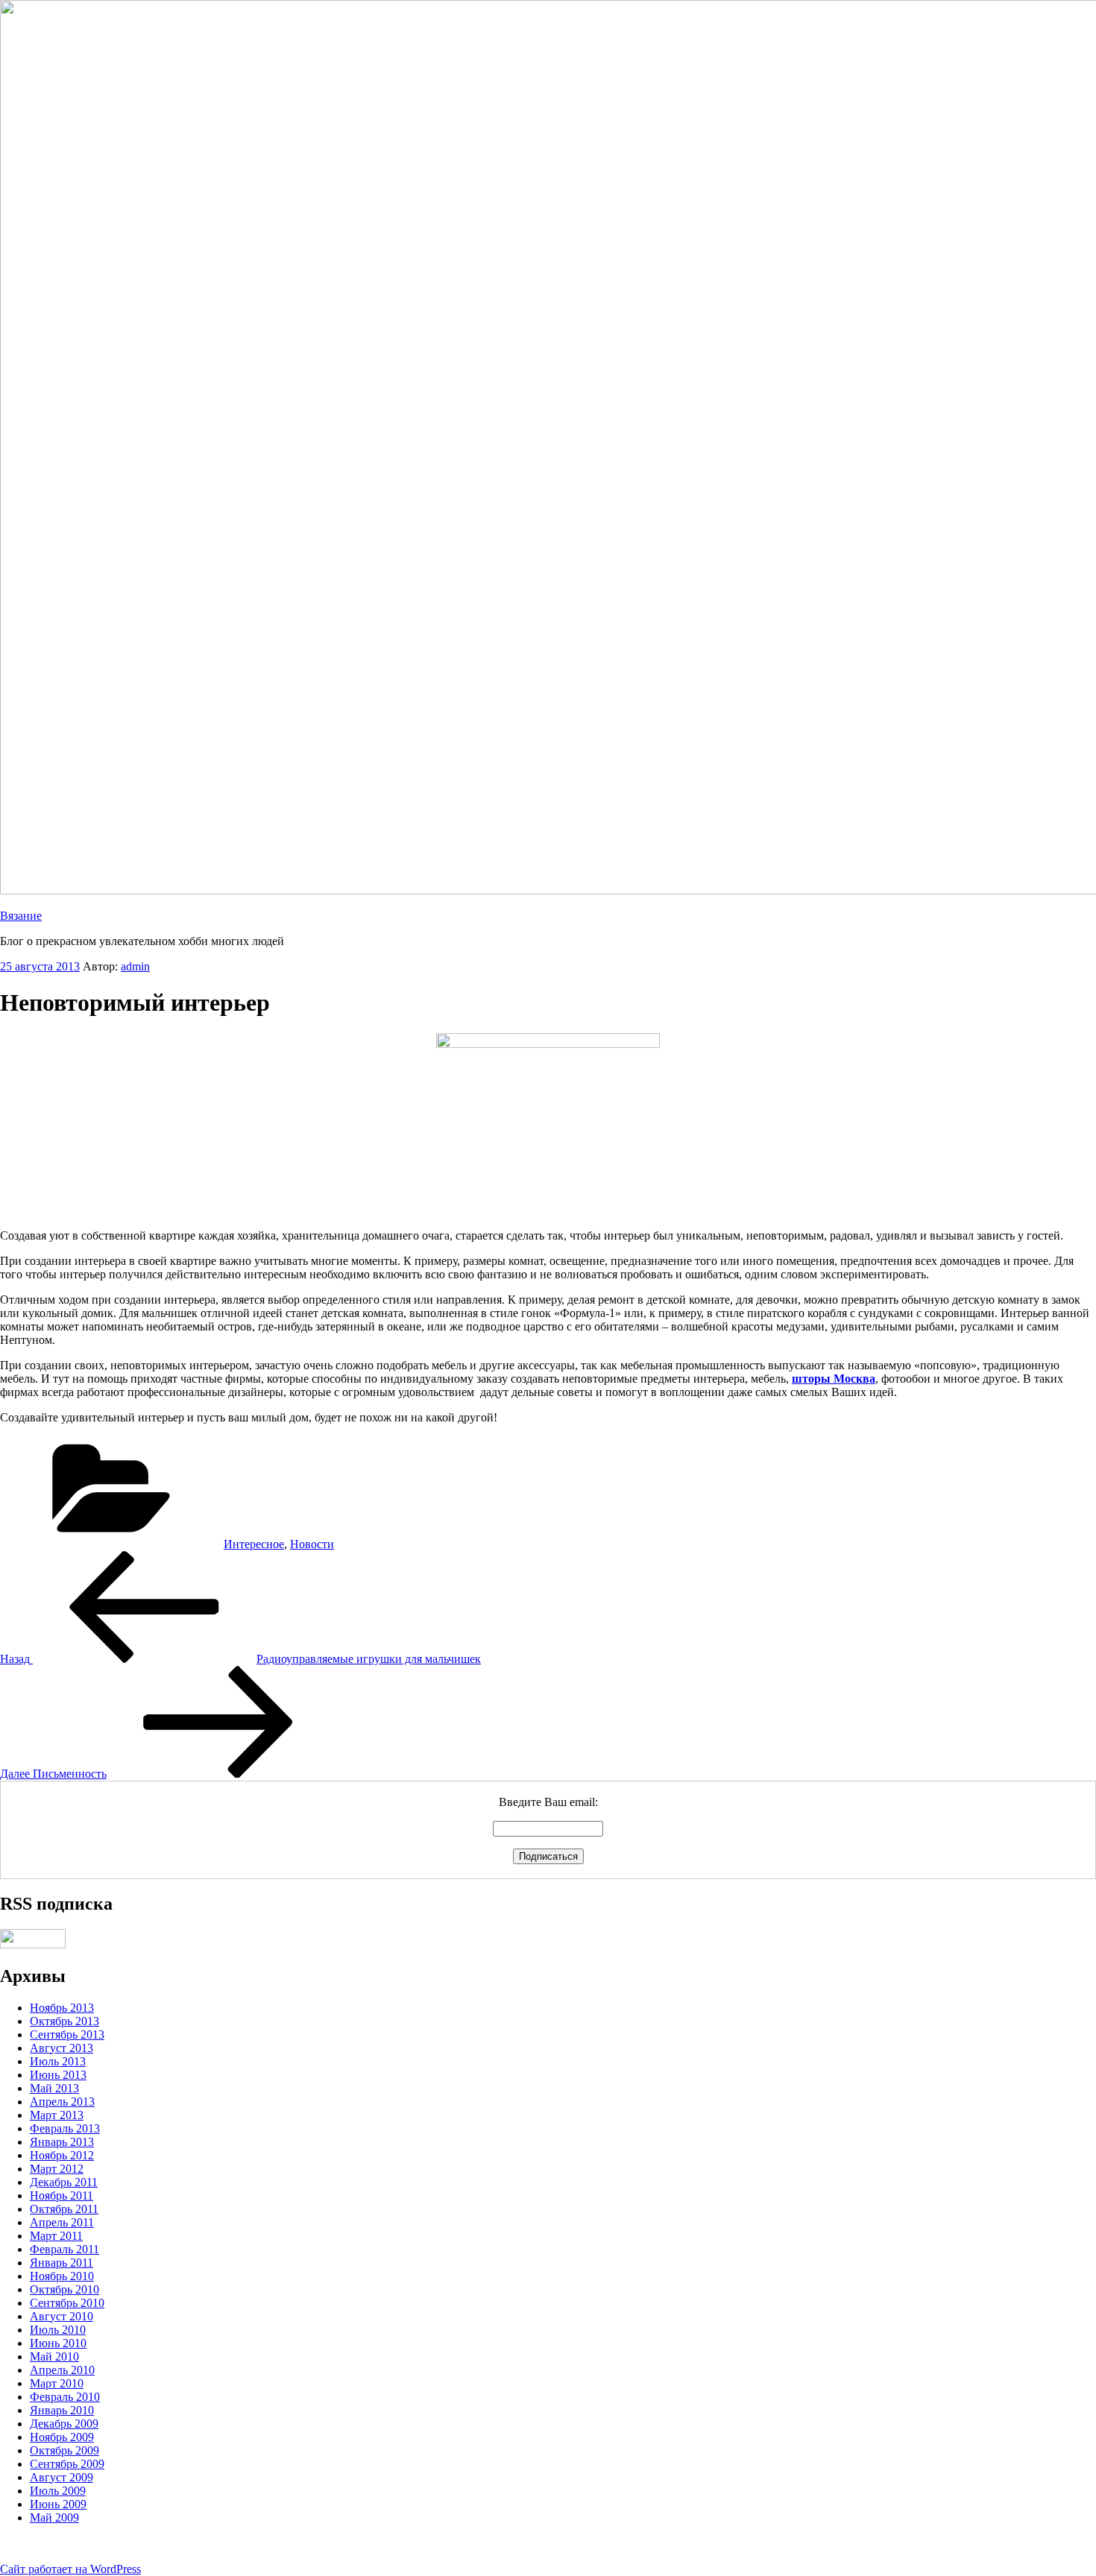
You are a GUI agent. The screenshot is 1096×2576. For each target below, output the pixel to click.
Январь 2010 (62, 2410)
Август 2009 (62, 2477)
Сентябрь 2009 (67, 2464)
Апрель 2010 (62, 2370)
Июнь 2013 (58, 2075)
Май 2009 (54, 2517)
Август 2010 (62, 2316)
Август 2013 (62, 2048)
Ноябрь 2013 (62, 2008)
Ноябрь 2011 (62, 2195)
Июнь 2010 (58, 2343)
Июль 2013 (58, 2061)
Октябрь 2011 (64, 2209)
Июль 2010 (58, 2330)
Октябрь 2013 (64, 2021)
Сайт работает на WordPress (70, 2569)
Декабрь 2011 (64, 2182)
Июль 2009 (58, 2491)
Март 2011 (56, 2236)
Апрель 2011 (62, 2222)
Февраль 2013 (65, 2128)
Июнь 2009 (58, 2504)
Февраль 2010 (65, 2397)
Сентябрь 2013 (67, 2034)
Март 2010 (57, 2383)
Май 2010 (54, 2356)
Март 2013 (57, 2115)
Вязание (21, 916)
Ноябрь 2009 (62, 2437)
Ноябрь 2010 (62, 2276)
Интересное (254, 1544)
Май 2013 (54, 2088)
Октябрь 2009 (64, 2450)
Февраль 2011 (64, 2249)
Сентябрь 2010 (67, 2303)
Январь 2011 (62, 2263)
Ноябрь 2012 (62, 2155)
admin (135, 966)
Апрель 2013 (62, 2102)
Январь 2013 (62, 2142)
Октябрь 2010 (64, 2289)
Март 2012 (57, 2169)
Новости (312, 1544)
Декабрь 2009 (64, 2424)
